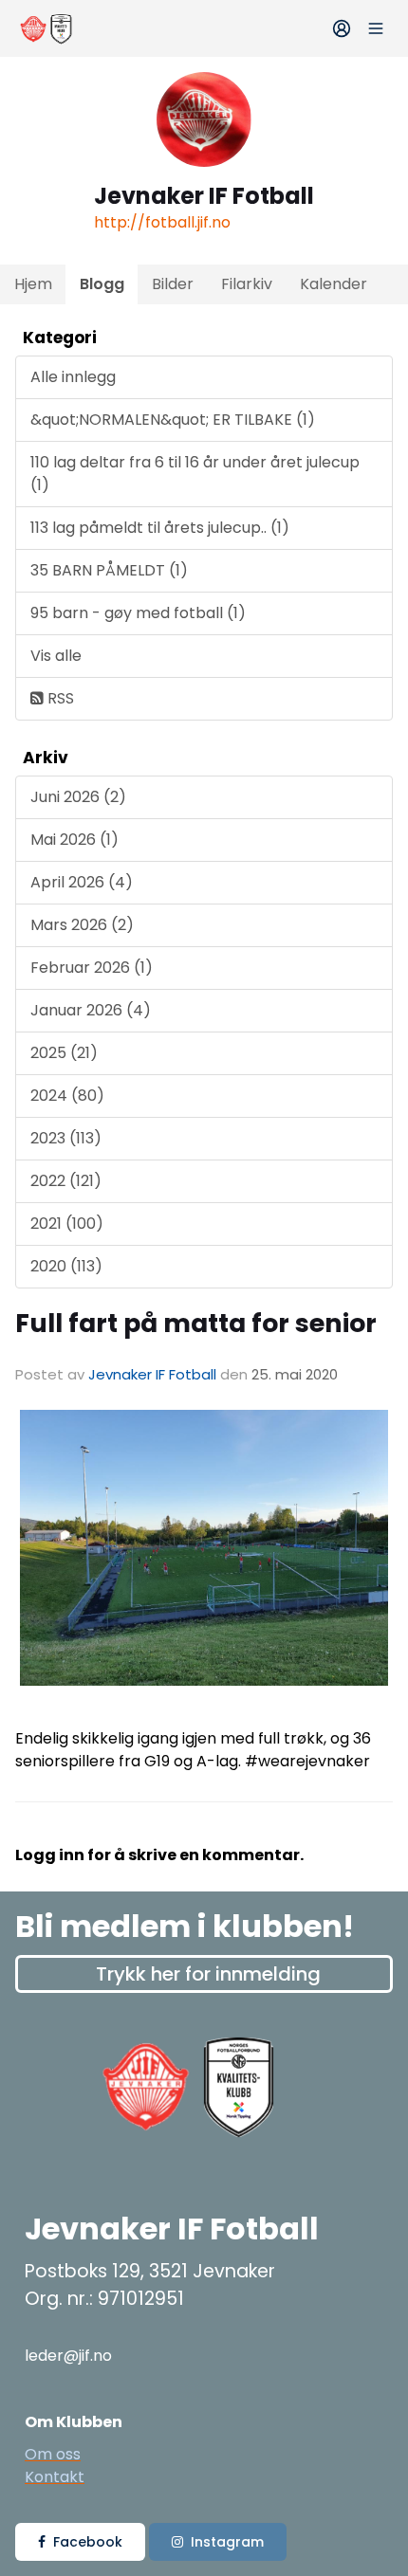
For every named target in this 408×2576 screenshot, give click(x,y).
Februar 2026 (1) (92, 968)
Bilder (173, 284)
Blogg (102, 284)
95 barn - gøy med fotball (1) (138, 613)
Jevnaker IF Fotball (152, 1374)
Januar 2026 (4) (91, 1010)
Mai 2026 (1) (74, 840)
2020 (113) (66, 1266)
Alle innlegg (73, 377)
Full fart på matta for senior (196, 1323)
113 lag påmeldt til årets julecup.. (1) (160, 528)
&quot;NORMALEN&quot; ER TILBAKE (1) (173, 420)
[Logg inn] (342, 28)
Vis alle (56, 656)
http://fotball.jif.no (162, 222)
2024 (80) (67, 1096)
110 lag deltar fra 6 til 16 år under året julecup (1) (195, 474)
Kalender (334, 284)
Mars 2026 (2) (82, 925)
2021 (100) (67, 1224)
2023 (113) (66, 1138)
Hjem (33, 284)
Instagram (227, 2542)
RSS (59, 698)
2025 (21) (64, 1053)
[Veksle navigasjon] (376, 28)
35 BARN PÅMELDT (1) (109, 570)
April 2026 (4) (82, 882)
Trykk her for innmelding (208, 1974)
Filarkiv (247, 284)
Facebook (88, 2542)
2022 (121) (66, 1181)
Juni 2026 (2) (78, 797)
